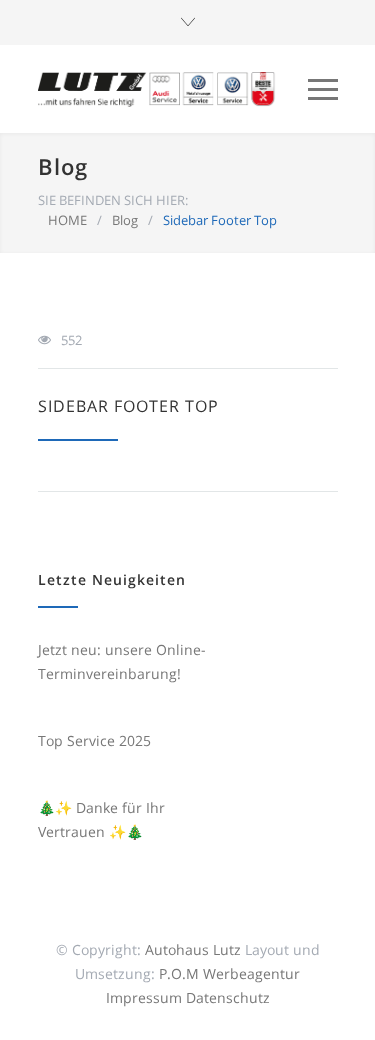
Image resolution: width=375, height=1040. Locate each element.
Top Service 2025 (94, 740)
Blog (63, 166)
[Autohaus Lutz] (158, 89)
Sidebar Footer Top (128, 406)
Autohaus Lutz (193, 949)
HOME (67, 220)
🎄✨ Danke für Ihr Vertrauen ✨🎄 (101, 819)
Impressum (144, 997)
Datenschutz (228, 997)
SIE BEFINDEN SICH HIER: (113, 200)
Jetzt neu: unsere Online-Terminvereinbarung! (122, 661)
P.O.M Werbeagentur (229, 973)
